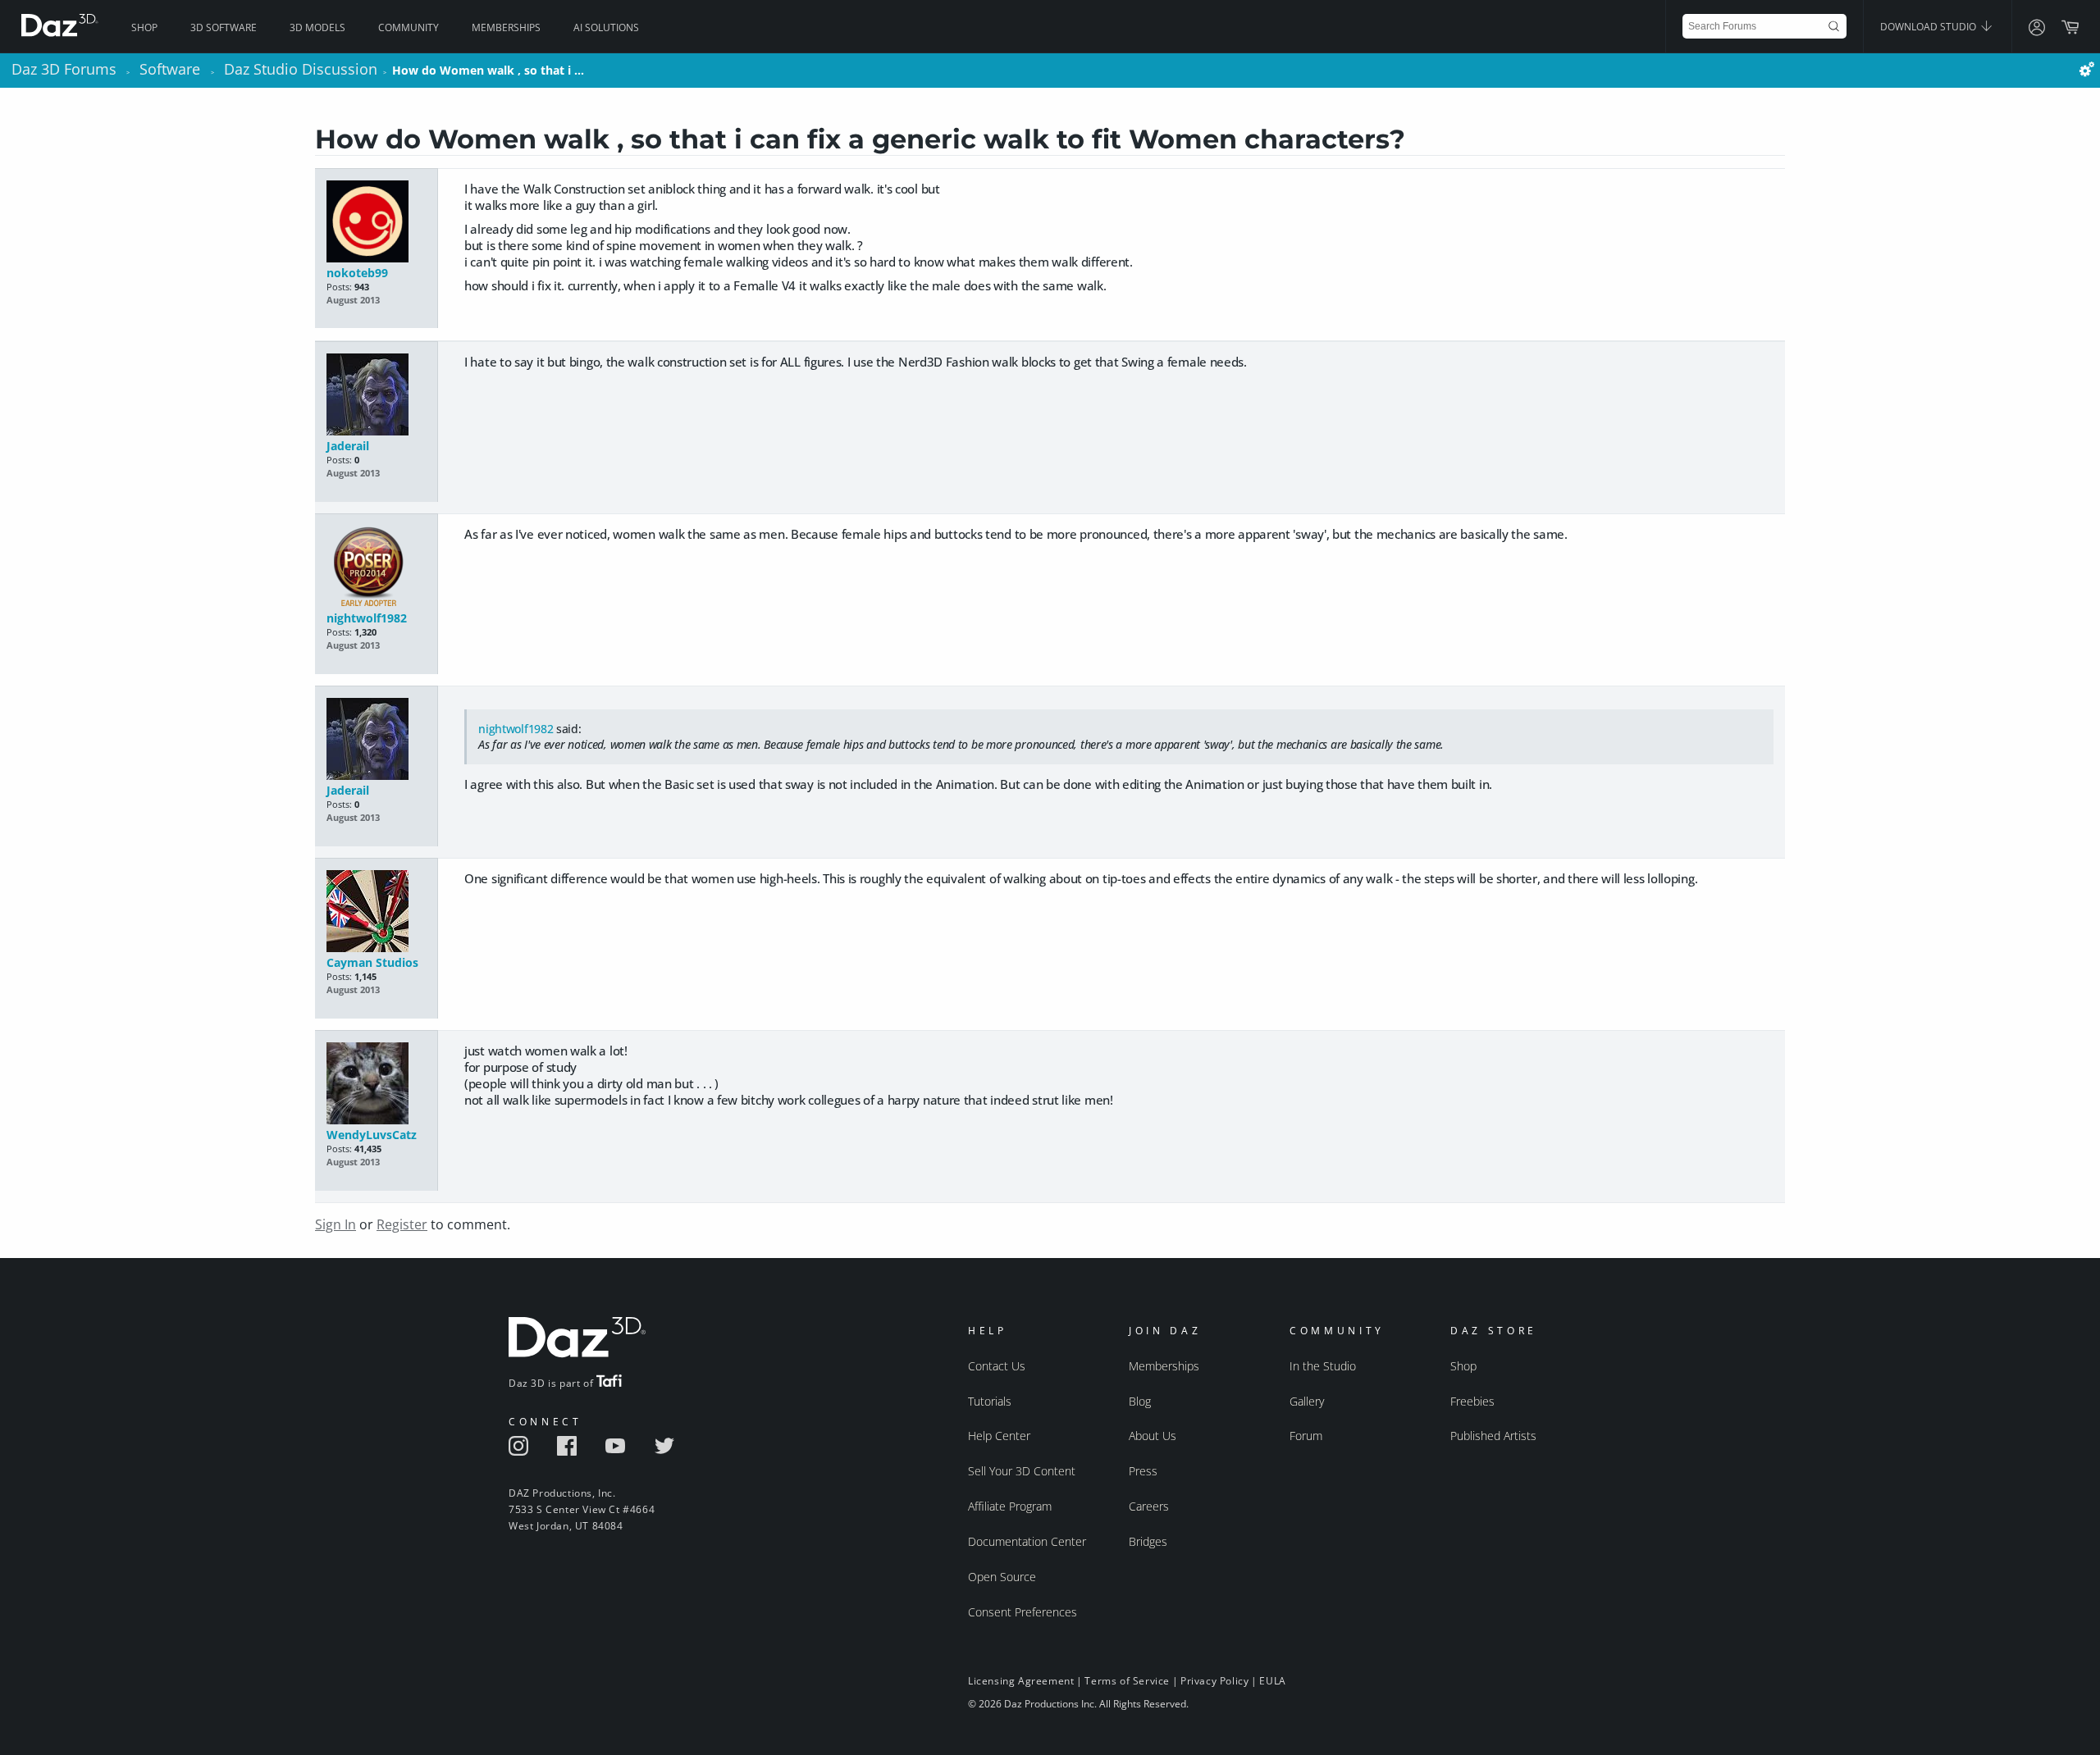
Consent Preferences (1023, 1612)
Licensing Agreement (1021, 1681)
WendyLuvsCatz (372, 1135)
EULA (1272, 1681)
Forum (1306, 1436)
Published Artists (1493, 1436)
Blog (1140, 1401)
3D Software (224, 27)
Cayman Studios (372, 962)
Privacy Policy (1214, 1681)
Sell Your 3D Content (1022, 1471)
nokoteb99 (357, 273)
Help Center (999, 1436)
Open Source (1002, 1577)
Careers (1149, 1506)
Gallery (1307, 1401)
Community (409, 27)
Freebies (1472, 1401)
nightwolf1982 (367, 618)
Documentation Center (1027, 1541)
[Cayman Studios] (376, 912)
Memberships (506, 27)
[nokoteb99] (376, 223)
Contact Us (997, 1366)
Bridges (1148, 1541)
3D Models (317, 27)
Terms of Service (1127, 1681)
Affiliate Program (1010, 1506)
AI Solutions (606, 27)
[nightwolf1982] (376, 568)
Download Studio (1929, 27)
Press (1143, 1471)
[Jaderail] (376, 396)
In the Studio (1323, 1366)
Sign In (336, 1224)
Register (402, 1224)
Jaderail (348, 446)
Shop (144, 27)
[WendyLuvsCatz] (376, 1085)
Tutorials (990, 1401)
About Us (1153, 1436)
